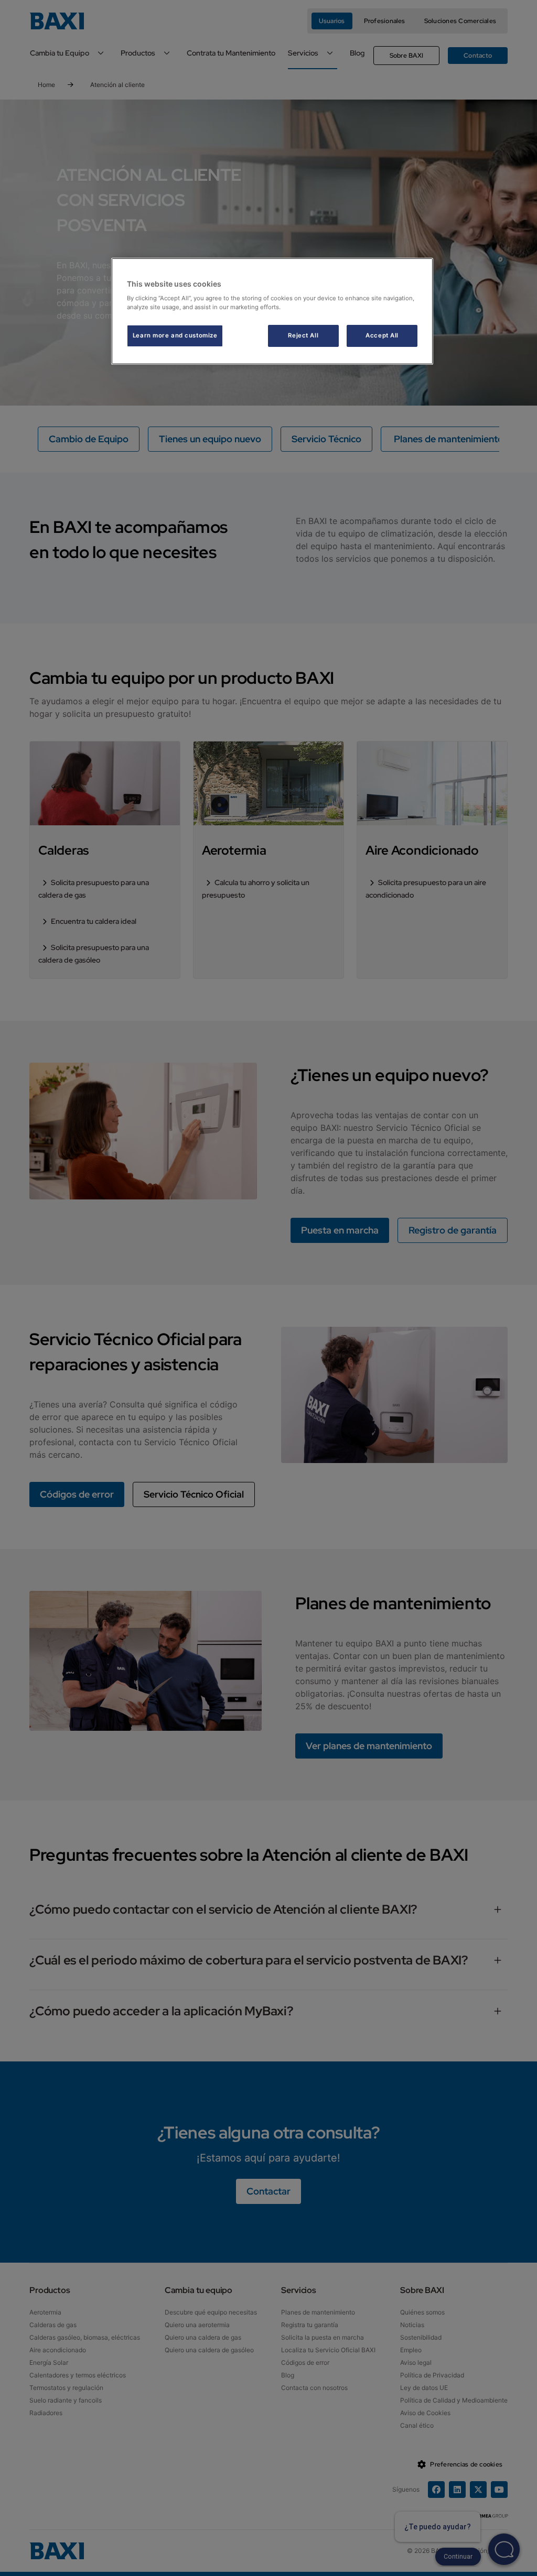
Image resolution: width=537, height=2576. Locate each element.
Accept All (382, 335)
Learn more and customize (175, 335)
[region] (272, 312)
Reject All (303, 335)
